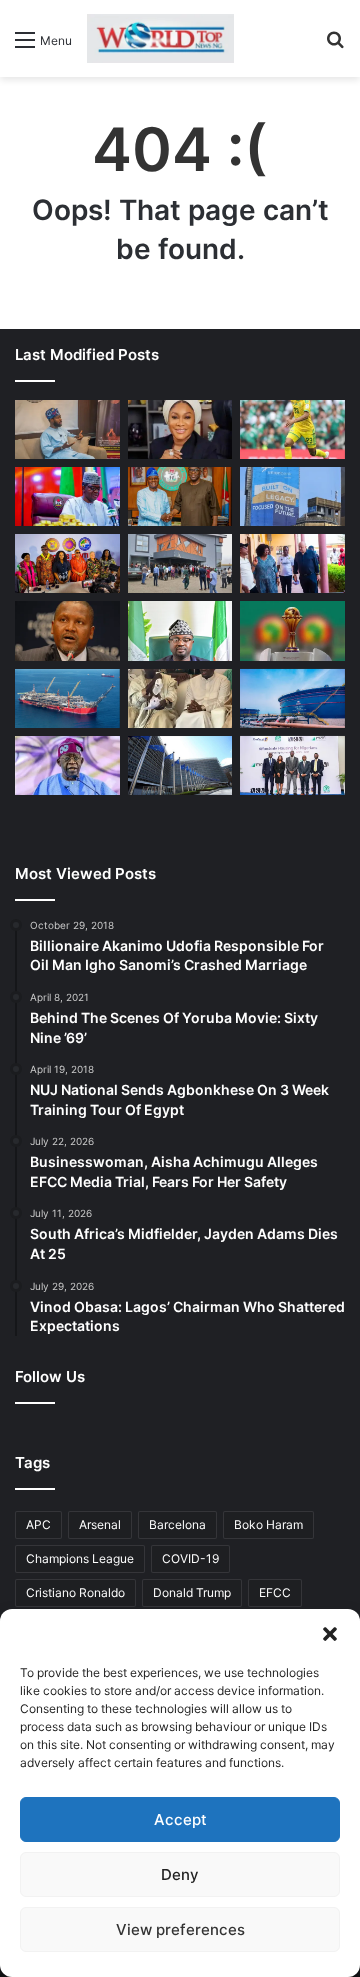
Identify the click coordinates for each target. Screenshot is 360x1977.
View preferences (180, 1929)
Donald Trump (192, 1592)
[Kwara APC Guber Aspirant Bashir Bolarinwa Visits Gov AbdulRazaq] (180, 496)
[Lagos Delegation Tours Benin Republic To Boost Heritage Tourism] (292, 563)
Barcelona (177, 1524)
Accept (180, 1819)
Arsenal (100, 1524)
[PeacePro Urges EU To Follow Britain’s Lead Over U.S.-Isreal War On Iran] (180, 765)
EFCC (275, 1592)
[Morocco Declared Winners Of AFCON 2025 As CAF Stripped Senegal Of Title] (292, 630)
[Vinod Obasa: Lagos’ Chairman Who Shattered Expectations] (67, 429)
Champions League (80, 1558)
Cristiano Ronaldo (75, 1592)
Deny (180, 1874)
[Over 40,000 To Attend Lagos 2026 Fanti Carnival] (67, 563)
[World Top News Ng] (160, 38)
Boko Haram (268, 1524)
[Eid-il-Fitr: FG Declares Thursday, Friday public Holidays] (180, 630)
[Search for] (335, 46)
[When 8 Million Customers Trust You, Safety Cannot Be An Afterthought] (292, 496)
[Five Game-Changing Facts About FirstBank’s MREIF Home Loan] (292, 765)
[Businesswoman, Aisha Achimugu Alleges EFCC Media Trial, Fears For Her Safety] (180, 429)
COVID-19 (190, 1558)
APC (38, 1524)
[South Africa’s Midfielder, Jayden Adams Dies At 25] (292, 429)
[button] (330, 1634)
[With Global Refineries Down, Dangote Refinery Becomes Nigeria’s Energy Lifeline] (292, 698)
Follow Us (50, 1376)
